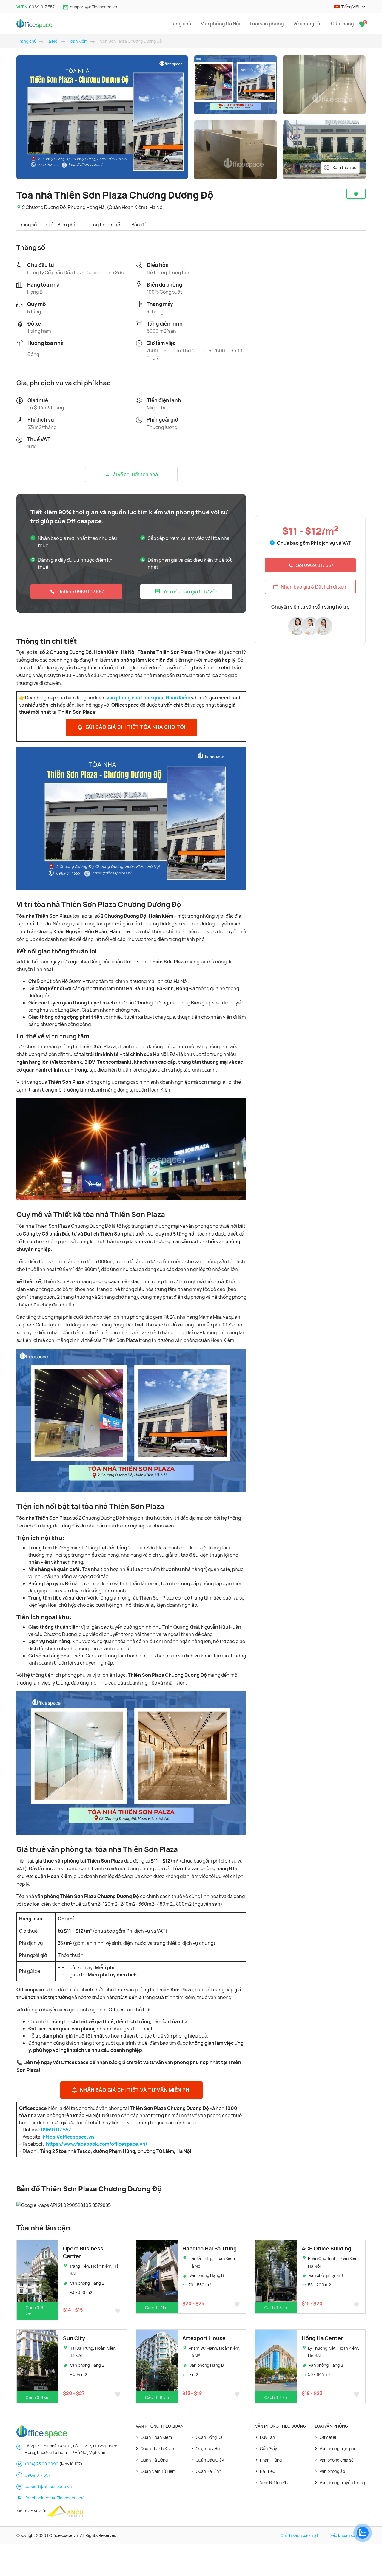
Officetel (328, 2437)
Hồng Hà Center (322, 2338)
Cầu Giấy (268, 2449)
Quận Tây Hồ (208, 2449)
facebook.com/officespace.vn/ (54, 2498)
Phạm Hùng (271, 2460)
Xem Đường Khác (276, 2483)
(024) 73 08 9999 (42, 2464)
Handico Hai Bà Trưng (210, 2248)
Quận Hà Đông (154, 2460)
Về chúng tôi (307, 24)
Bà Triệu (268, 2471)
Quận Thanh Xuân (157, 2449)
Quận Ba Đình (208, 2471)
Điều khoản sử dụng (347, 2535)
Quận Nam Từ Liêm (158, 2471)
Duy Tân (267, 2437)
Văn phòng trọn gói (337, 2449)
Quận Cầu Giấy (210, 2460)
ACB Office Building (326, 2248)
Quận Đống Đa (209, 2437)
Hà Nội (52, 41)
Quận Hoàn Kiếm (156, 2437)
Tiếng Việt (351, 7)
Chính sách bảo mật (299, 2535)
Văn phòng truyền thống (342, 2483)
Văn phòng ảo (332, 2471)
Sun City (74, 2338)
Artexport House (204, 2338)
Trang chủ (180, 24)
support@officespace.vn (94, 7)
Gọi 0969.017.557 (315, 565)
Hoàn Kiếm (78, 41)
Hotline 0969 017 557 (81, 592)
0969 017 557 (42, 7)
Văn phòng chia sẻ (337, 2460)
